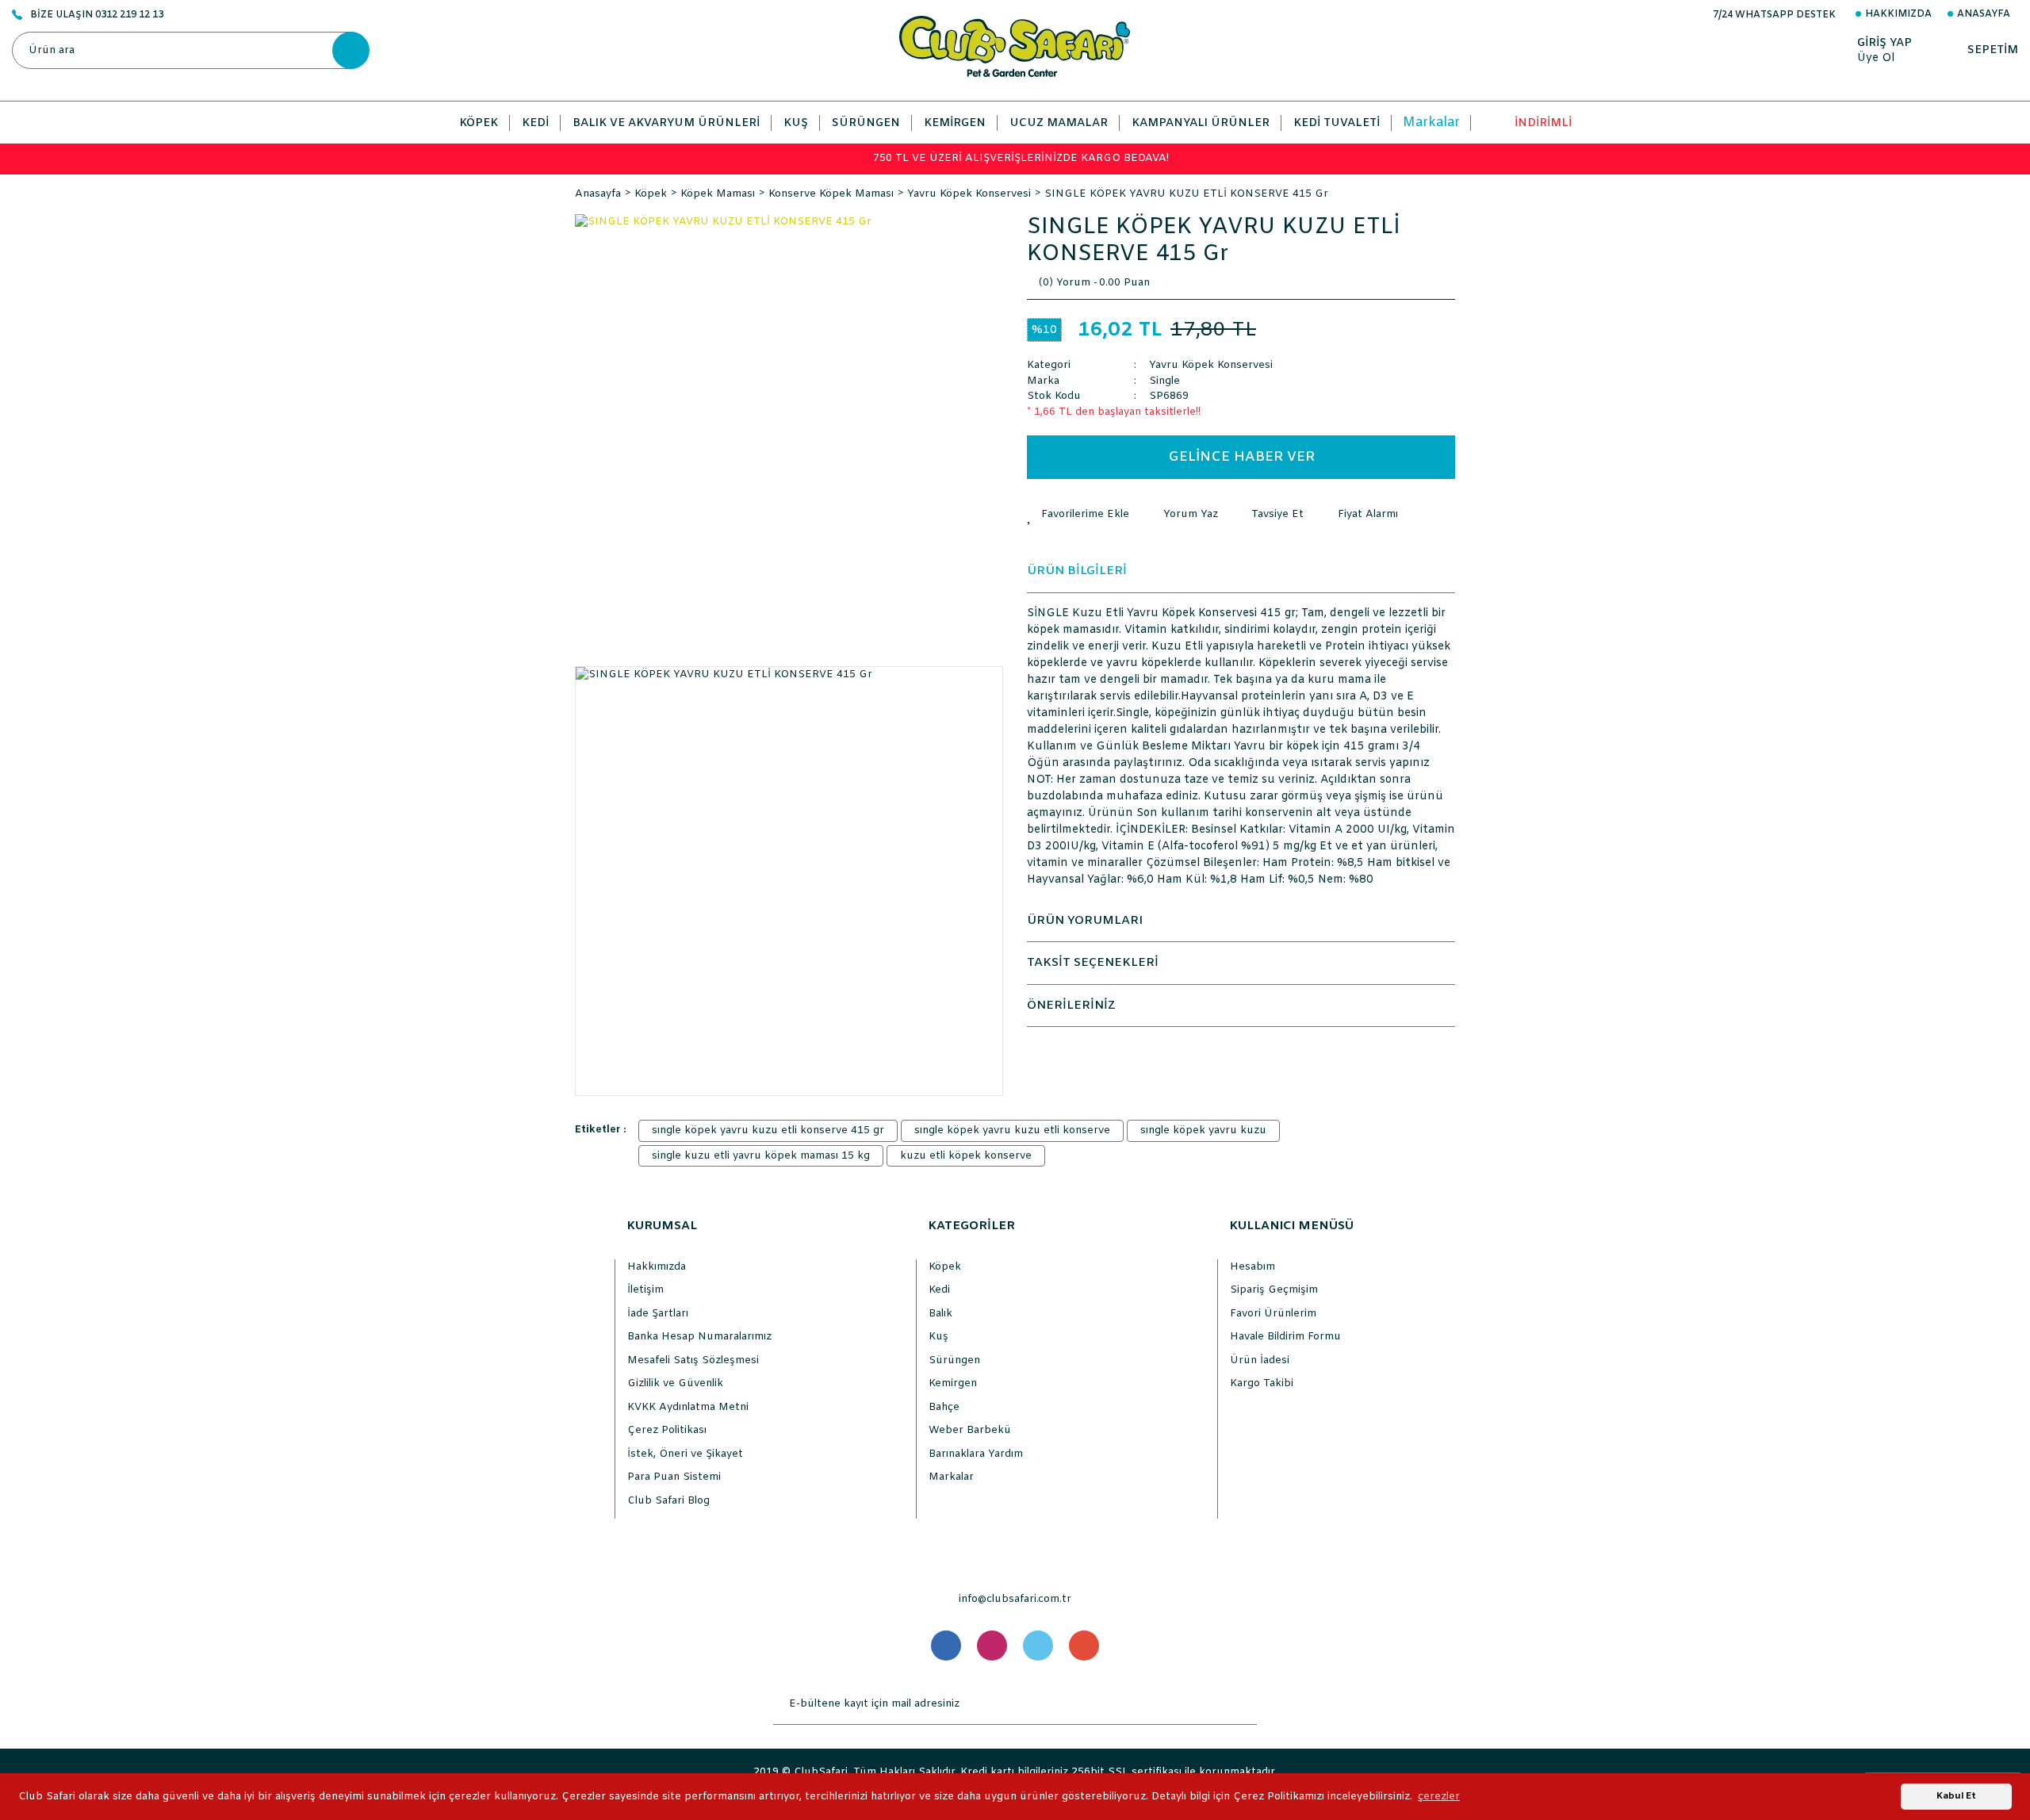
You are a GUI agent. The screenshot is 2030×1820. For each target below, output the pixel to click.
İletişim (645, 1290)
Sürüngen (954, 1360)
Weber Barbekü (970, 1430)
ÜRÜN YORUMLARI (1085, 921)
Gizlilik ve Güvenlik (675, 1383)
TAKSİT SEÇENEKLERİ (1093, 963)
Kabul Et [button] (1956, 1796)
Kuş (938, 1337)
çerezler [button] (1439, 1797)
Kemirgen (953, 1383)
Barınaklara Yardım (976, 1454)
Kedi (939, 1290)
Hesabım (1252, 1267)
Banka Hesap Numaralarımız (699, 1337)
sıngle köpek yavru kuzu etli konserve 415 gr (768, 1130)
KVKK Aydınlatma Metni (688, 1407)
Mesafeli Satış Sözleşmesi (693, 1360)
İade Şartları (658, 1314)
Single (1164, 381)
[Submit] (1241, 1704)
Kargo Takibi (1262, 1383)
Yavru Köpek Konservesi (1211, 365)
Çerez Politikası (667, 1430)
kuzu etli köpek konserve (966, 1156)
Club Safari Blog (668, 1501)
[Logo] (1015, 46)
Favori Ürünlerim (1273, 1314)
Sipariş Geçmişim (1274, 1290)
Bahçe (944, 1407)
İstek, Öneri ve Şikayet (685, 1454)
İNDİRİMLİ (1543, 123)
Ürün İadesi (1260, 1360)
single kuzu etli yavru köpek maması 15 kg (761, 1156)
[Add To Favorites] (1078, 515)
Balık (940, 1314)
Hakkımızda (1898, 14)
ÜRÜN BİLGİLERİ (1077, 571)
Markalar (1431, 123)
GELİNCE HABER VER (1241, 457)
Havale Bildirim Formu (1285, 1337)
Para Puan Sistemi (674, 1477)
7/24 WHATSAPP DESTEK (1774, 15)
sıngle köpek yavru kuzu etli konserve (1012, 1130)
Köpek (945, 1267)
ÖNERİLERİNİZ (1071, 1006)
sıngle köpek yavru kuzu (1203, 1130)
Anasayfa (1984, 14)
